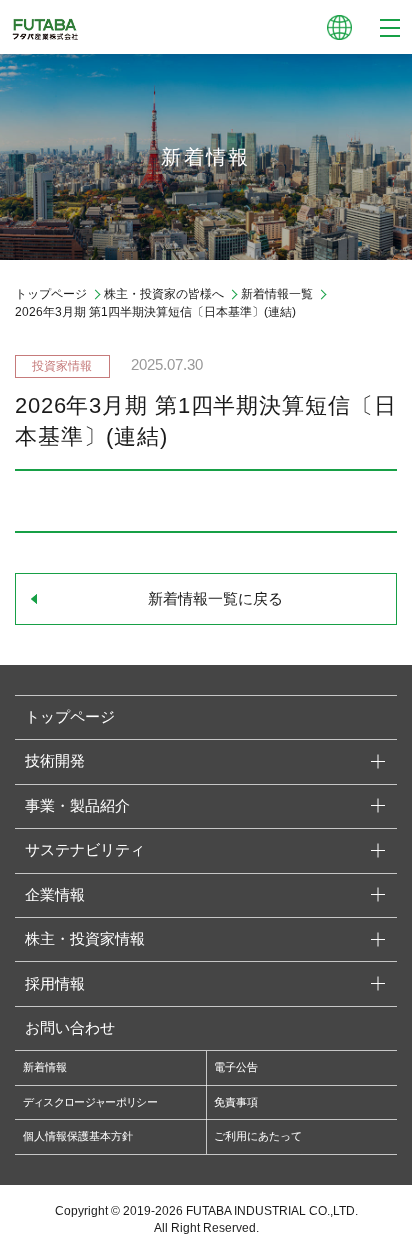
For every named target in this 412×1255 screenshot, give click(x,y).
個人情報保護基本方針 (78, 1136)
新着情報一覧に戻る (215, 599)
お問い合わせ (70, 1028)
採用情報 (55, 984)
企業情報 (55, 895)
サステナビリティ (85, 850)
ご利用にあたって (258, 1136)
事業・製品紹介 (77, 806)
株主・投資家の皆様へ (164, 294)
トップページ (51, 294)
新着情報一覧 (277, 294)
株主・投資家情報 (85, 939)
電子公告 (236, 1067)
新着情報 (45, 1067)
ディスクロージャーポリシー (90, 1102)
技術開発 (55, 761)
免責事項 (236, 1102)
